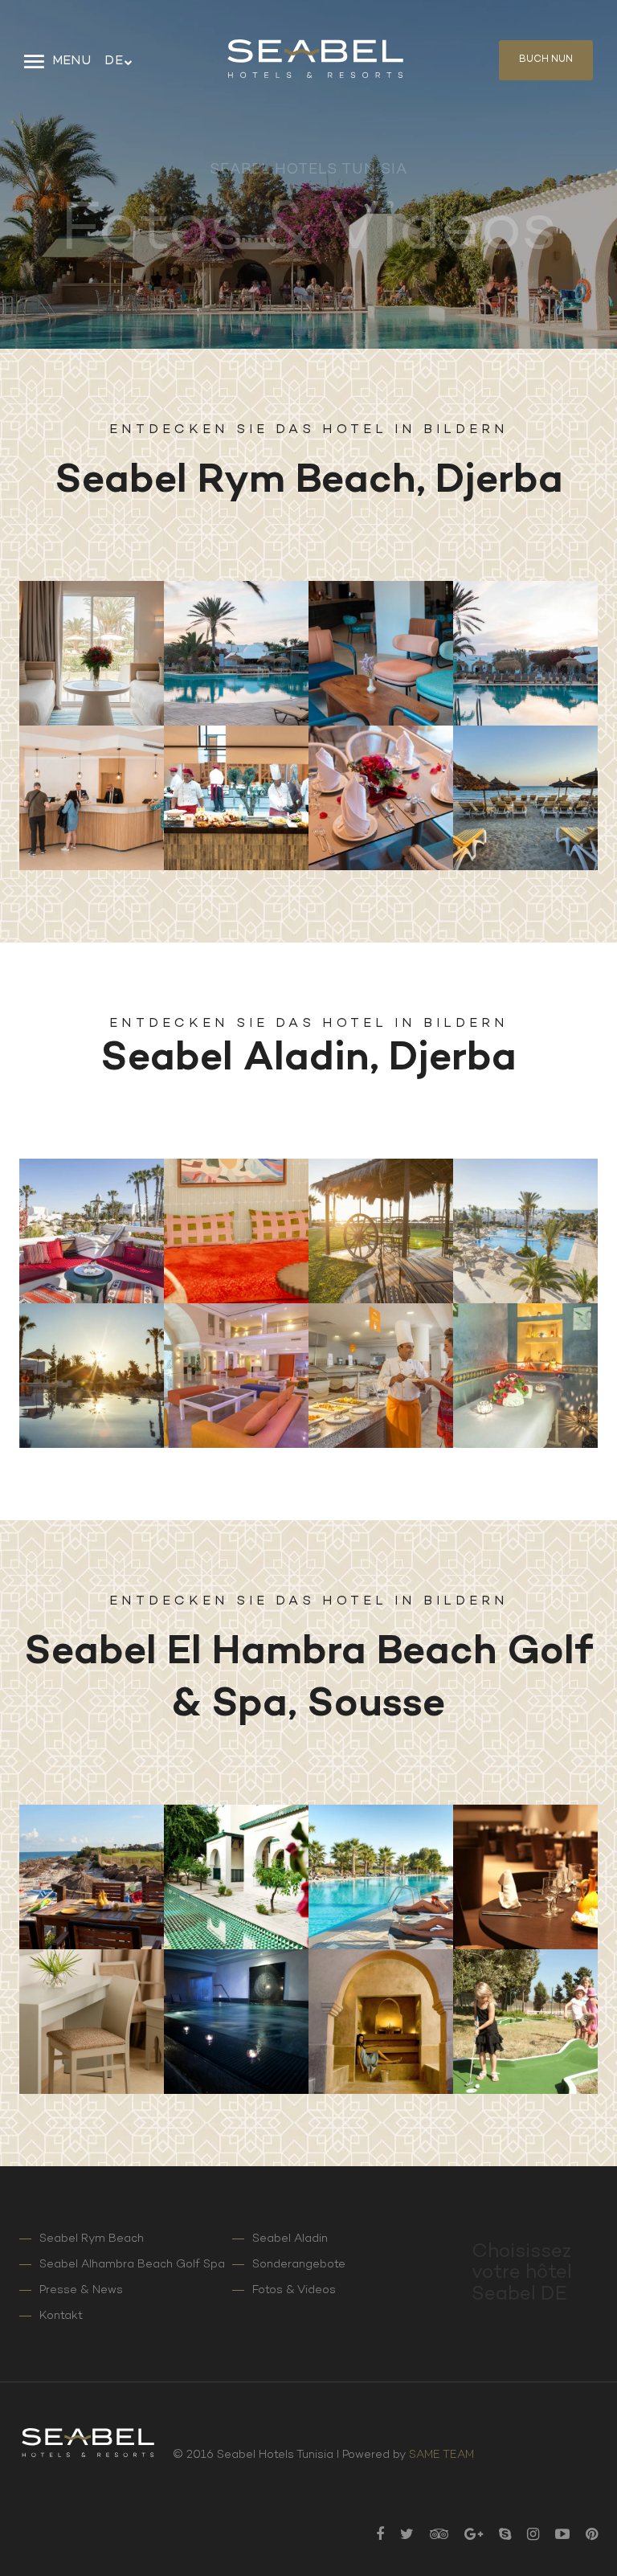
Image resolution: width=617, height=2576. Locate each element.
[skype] (497, 2536)
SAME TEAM (441, 2455)
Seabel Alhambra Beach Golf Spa (132, 2265)
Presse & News (81, 2290)
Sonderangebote (299, 2265)
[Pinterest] (584, 2536)
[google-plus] (466, 2536)
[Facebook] (372, 2536)
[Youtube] (554, 2536)
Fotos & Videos (294, 2290)
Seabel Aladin (290, 2239)
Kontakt (61, 2316)
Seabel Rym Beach (92, 2239)
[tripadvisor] (431, 2536)
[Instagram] (525, 2536)
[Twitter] (399, 2536)
